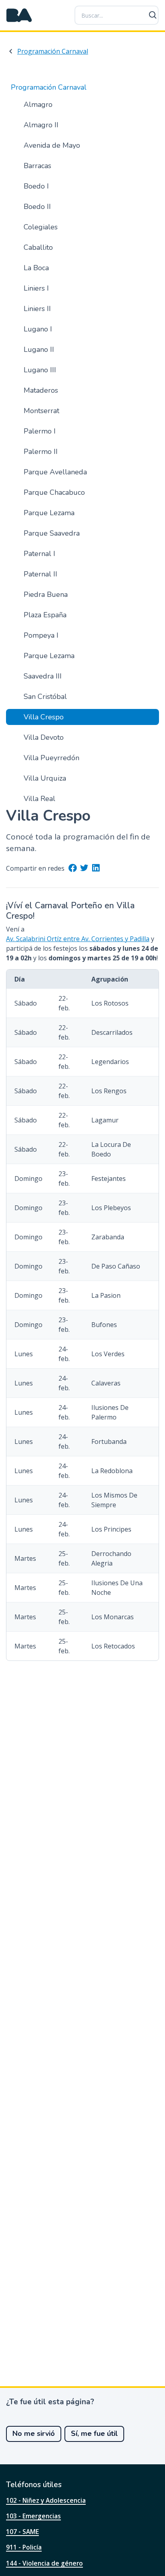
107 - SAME (22, 2532)
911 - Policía (24, 2547)
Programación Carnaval (53, 51)
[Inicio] (19, 15)
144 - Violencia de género (44, 2563)
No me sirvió (34, 2433)
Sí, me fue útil (94, 2433)
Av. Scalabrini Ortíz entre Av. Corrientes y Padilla (78, 939)
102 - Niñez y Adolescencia (46, 2500)
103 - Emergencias (33, 2516)
